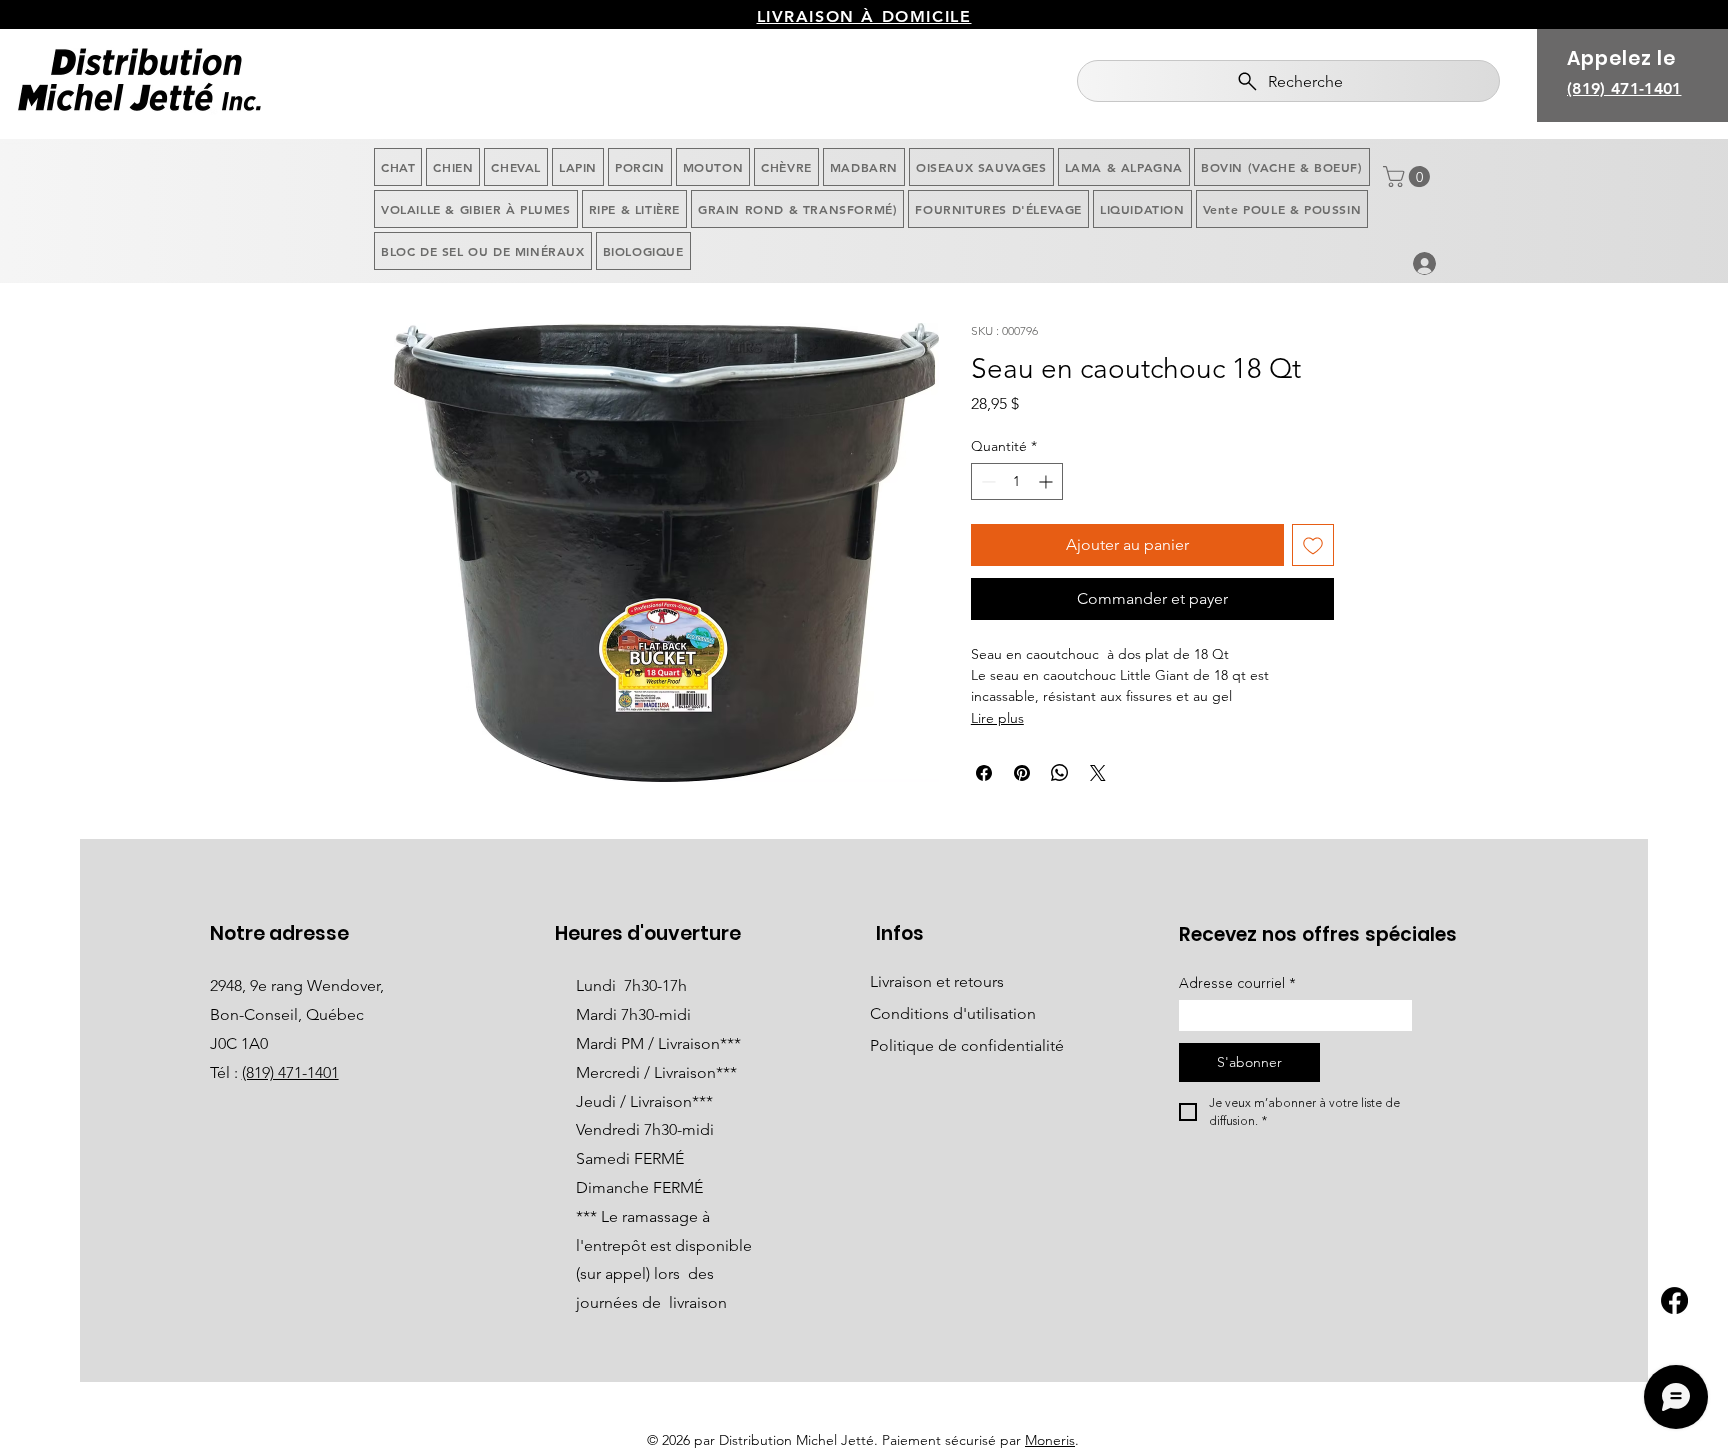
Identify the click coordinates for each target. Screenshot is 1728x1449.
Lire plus (997, 718)
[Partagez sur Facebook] (984, 773)
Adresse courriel (1237, 983)
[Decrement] (986, 481)
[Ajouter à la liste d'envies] (1313, 545)
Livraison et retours (937, 981)
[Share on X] (1098, 773)
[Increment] (1047, 481)
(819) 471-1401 (290, 1072)
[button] (1409, 176)
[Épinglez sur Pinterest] (1022, 773)
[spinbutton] (1017, 481)
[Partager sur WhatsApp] (1060, 773)
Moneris (1050, 1440)
